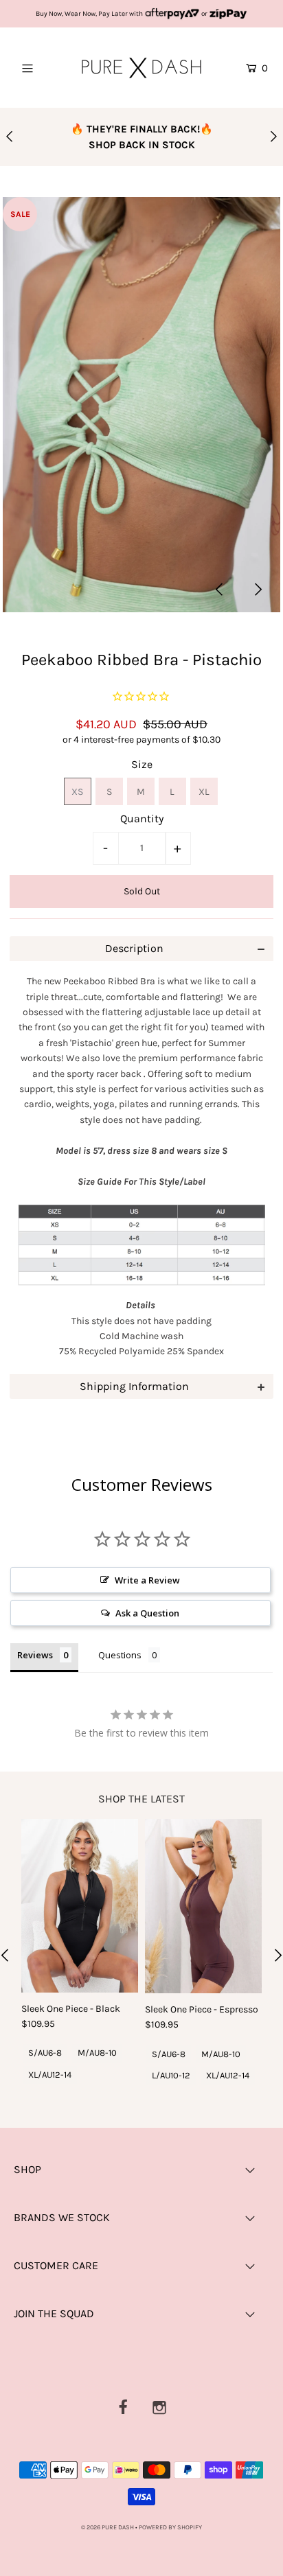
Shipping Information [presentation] (134, 1386)
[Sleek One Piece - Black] (80, 1906)
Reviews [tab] (35, 1655)
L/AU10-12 (171, 2075)
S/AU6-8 (45, 2053)
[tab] (141, 949)
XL (204, 792)
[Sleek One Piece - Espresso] (203, 1906)
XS (77, 792)
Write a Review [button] (147, 1580)
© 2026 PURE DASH (108, 2527)
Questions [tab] (120, 1655)
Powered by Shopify (170, 2527)
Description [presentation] (134, 948)
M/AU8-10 (97, 2053)
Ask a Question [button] (147, 1613)
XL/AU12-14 (50, 2075)
